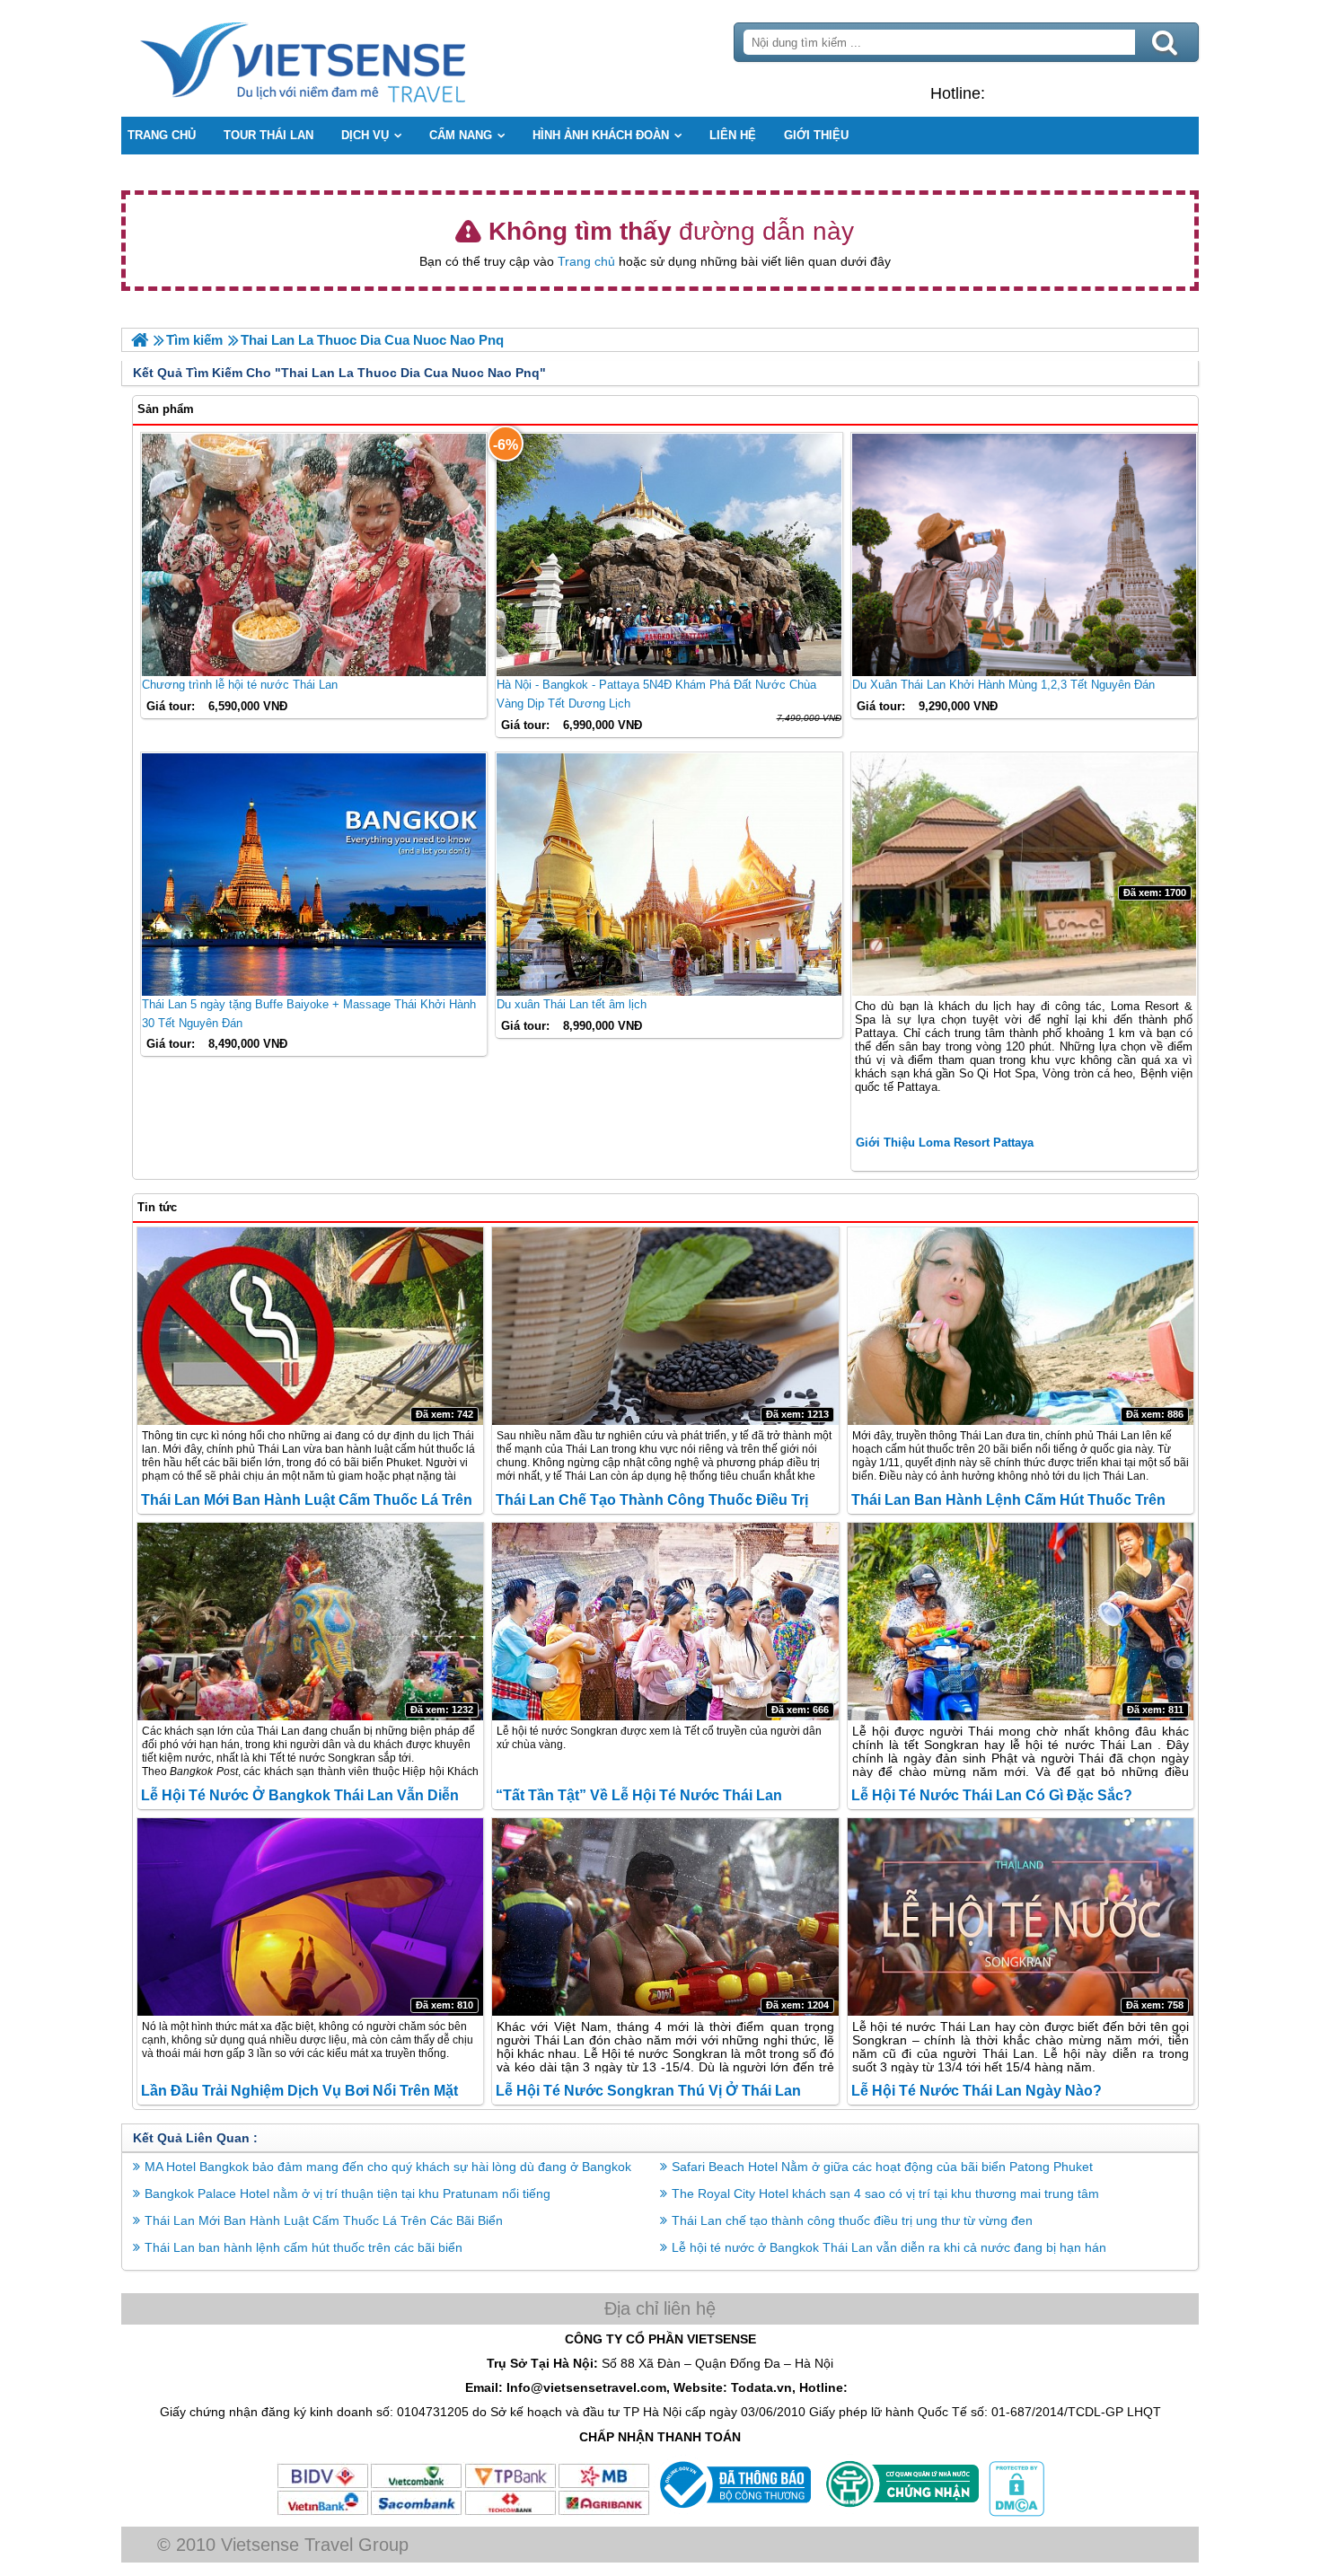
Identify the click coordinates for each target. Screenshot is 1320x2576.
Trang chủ (586, 261)
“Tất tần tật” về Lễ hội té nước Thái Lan (639, 1795)
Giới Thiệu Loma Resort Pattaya (945, 1143)
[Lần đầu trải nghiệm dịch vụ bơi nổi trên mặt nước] (310, 1917)
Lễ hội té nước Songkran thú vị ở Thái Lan (648, 2091)
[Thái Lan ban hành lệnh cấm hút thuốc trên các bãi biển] (1021, 1326)
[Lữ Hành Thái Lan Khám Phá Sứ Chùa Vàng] (140, 340)
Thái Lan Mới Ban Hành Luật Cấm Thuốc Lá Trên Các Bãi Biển (324, 2220)
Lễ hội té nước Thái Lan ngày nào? (977, 2091)
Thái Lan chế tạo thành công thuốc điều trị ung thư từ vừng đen (852, 2220)
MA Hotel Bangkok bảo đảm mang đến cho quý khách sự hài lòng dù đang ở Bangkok (388, 2167)
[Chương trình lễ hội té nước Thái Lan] (314, 555)
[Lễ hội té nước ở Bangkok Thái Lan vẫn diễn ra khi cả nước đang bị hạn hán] (310, 1622)
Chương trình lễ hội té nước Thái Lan (240, 685)
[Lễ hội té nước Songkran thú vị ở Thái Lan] (665, 1917)
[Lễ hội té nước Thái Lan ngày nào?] (1021, 1917)
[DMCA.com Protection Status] (1015, 2512)
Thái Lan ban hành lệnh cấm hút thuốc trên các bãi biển (304, 2247)
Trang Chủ (348, 58)
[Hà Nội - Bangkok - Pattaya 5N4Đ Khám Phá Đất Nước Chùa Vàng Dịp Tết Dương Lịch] (669, 555)
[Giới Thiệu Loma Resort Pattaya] (1024, 875)
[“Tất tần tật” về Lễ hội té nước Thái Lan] (665, 1622)
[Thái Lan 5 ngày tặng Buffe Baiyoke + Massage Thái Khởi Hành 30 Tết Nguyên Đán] (314, 875)
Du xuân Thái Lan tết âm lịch (572, 1004)
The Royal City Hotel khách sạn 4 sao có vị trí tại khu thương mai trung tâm (885, 2194)
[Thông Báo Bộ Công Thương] (733, 2512)
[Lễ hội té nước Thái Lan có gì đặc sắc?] (1021, 1622)
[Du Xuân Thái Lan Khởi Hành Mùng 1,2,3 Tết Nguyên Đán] (1024, 555)
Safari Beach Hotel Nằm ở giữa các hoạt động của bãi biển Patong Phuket (882, 2167)
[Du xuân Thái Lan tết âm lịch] (669, 875)
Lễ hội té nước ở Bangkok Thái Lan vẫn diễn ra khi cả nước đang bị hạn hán (889, 2247)
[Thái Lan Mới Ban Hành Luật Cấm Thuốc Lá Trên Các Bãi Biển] (310, 1326)
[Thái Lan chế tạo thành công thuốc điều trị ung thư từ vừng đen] (665, 1326)
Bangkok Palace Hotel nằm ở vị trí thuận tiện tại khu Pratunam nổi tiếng (348, 2194)
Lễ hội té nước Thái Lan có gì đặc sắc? (992, 1795)
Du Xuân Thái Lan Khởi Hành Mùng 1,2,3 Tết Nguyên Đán (1003, 685)
